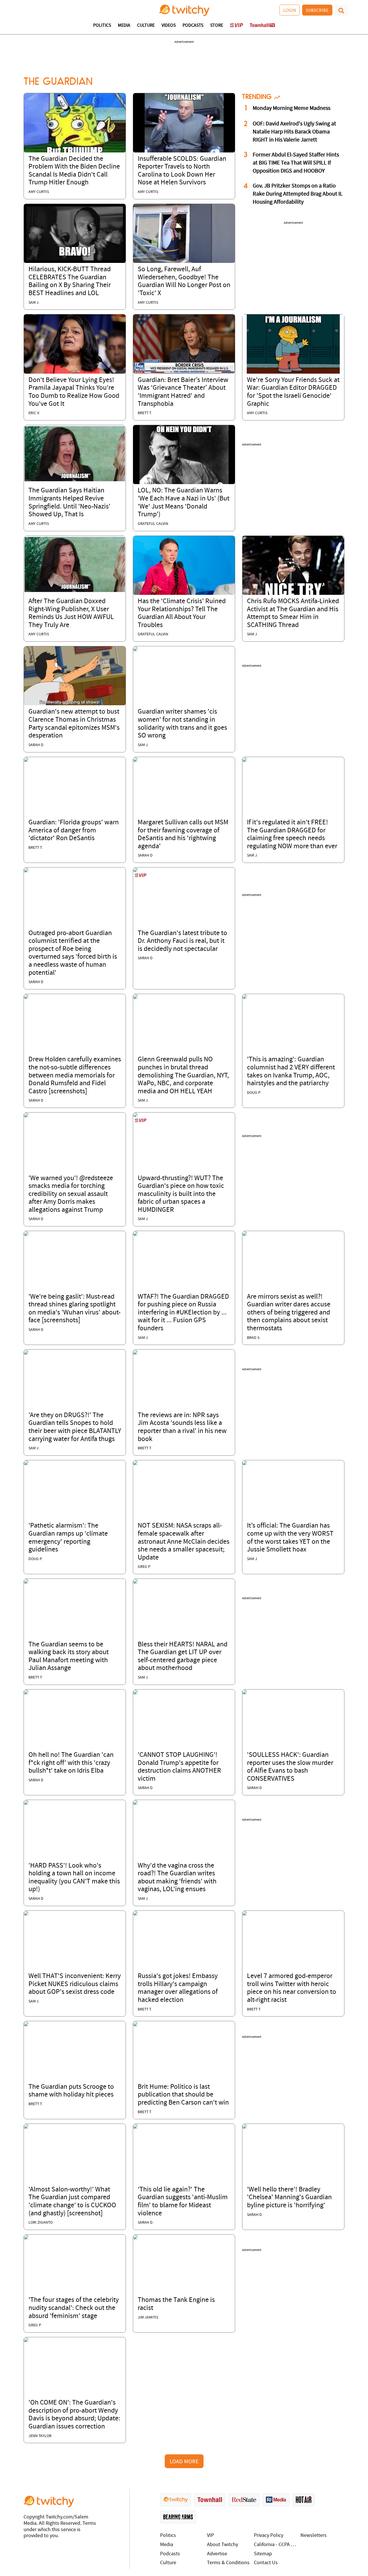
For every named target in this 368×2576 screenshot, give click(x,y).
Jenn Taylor (40, 2436)
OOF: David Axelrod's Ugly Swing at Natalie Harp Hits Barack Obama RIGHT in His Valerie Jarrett (294, 132)
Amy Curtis (39, 192)
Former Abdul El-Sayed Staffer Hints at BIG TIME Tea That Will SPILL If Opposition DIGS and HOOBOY (296, 163)
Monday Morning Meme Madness (292, 108)
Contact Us (266, 2563)
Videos (169, 26)
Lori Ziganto (41, 2223)
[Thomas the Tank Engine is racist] (135, 2237)
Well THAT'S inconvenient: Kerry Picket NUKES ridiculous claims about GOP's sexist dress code (75, 1984)
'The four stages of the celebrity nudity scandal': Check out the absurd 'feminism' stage (74, 2308)
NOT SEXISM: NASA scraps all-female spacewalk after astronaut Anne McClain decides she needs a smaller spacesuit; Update (184, 1542)
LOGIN (290, 10)
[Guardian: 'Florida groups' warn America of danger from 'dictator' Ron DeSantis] (26, 760)
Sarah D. (146, 2223)
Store (217, 26)
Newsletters (314, 2536)
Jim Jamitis (148, 2318)
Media (124, 26)
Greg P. (144, 1567)
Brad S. (254, 1338)
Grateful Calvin (153, 524)
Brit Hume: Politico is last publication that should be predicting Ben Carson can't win (183, 2095)
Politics (102, 26)
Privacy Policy (269, 2536)
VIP (210, 2536)
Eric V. (34, 413)
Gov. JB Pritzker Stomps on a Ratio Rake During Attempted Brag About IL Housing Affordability (298, 194)
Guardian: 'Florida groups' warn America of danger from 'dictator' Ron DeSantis (74, 831)
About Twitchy (223, 2545)
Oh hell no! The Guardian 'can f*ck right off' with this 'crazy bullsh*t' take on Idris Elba (71, 1763)
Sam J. (34, 303)
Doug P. (254, 1093)
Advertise (217, 2554)
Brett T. (145, 413)
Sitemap (263, 2554)
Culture (146, 26)
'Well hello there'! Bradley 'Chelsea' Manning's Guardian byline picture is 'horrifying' (289, 2198)
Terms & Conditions (228, 2563)
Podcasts (193, 26)
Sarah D (36, 745)
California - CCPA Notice (276, 2545)
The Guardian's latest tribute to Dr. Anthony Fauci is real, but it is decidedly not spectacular (182, 941)
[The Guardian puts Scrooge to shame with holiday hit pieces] (26, 2024)
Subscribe (317, 10)
